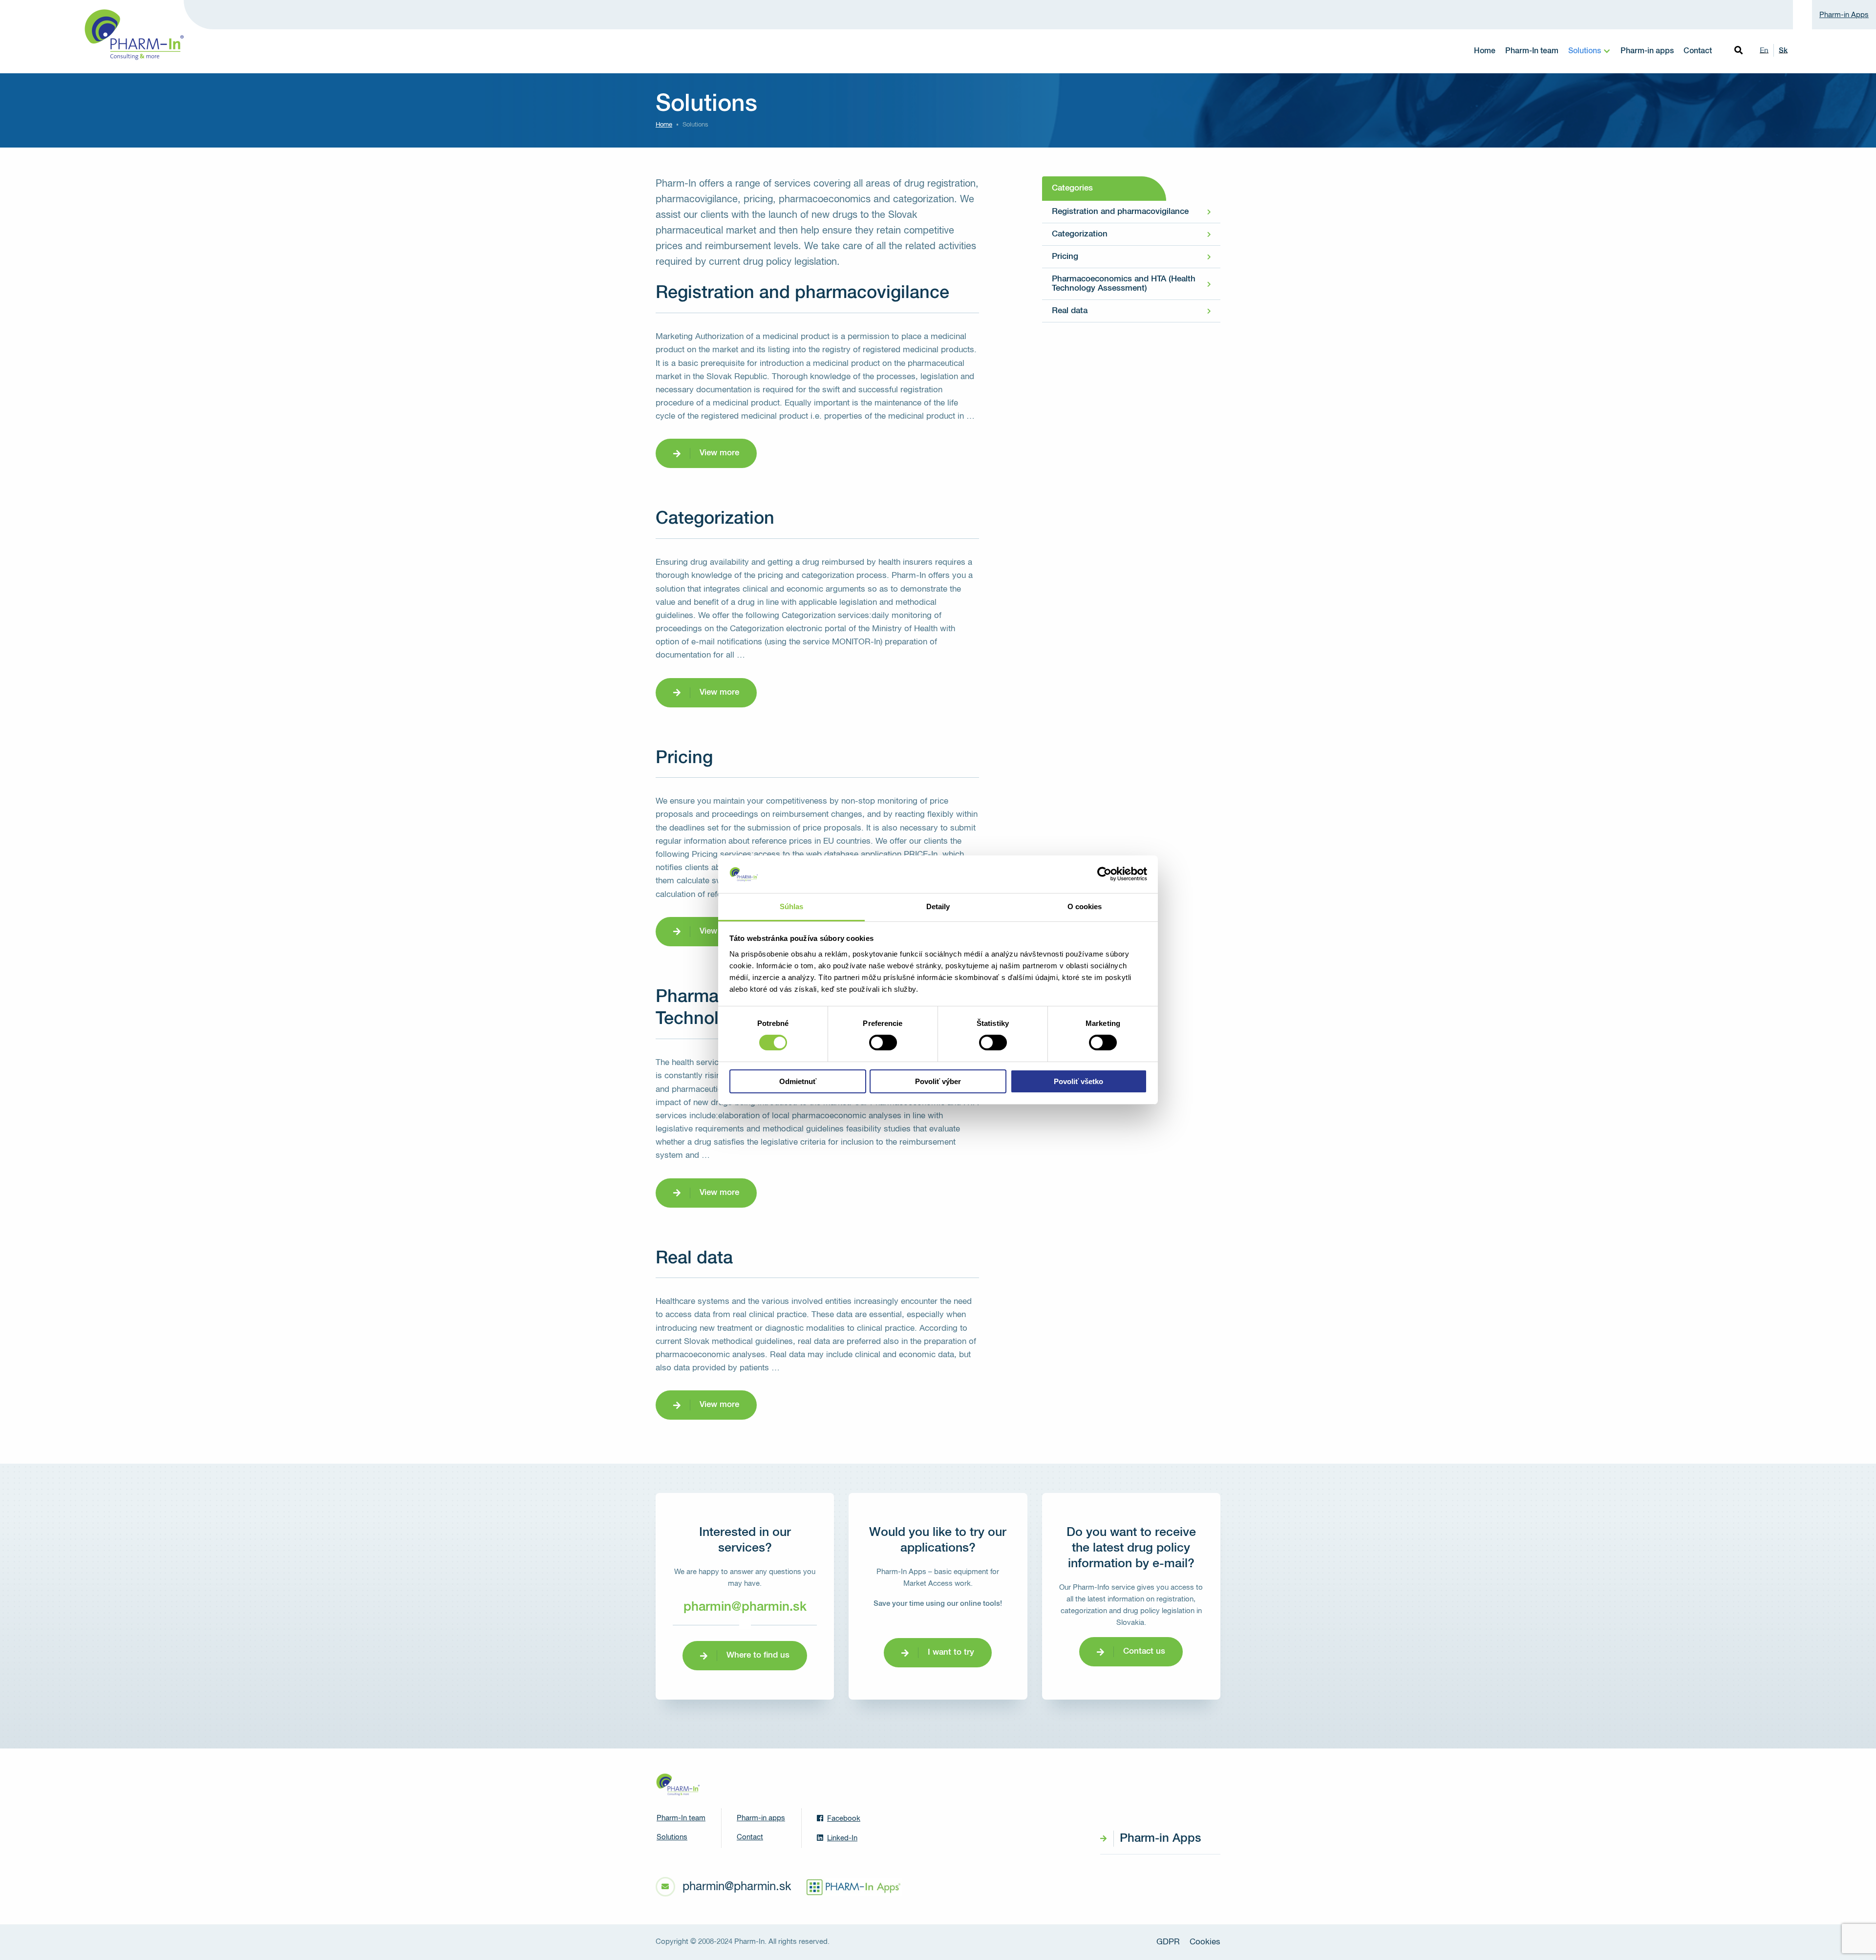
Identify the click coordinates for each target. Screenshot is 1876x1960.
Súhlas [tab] (792, 906)
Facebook (844, 1819)
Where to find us (758, 1655)
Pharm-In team (1532, 51)
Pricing (1065, 257)
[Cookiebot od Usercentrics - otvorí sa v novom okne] (1104, 874)
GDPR (1168, 1942)
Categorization (1080, 234)
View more (719, 453)
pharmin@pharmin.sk (745, 1607)
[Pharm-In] (678, 1785)
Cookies (1205, 1942)
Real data (1070, 311)
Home (1485, 51)
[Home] (133, 35)
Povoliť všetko (1078, 1081)
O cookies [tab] (1085, 906)
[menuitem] (1485, 51)
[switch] (883, 1043)
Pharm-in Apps (1844, 15)
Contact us (1144, 1651)
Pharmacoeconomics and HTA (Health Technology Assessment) (1124, 284)
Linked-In (842, 1838)
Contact (1698, 51)
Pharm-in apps (1647, 51)
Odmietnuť (798, 1081)
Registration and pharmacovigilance (1120, 212)
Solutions (1585, 51)
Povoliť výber (938, 1081)
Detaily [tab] (938, 906)
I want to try (951, 1652)
